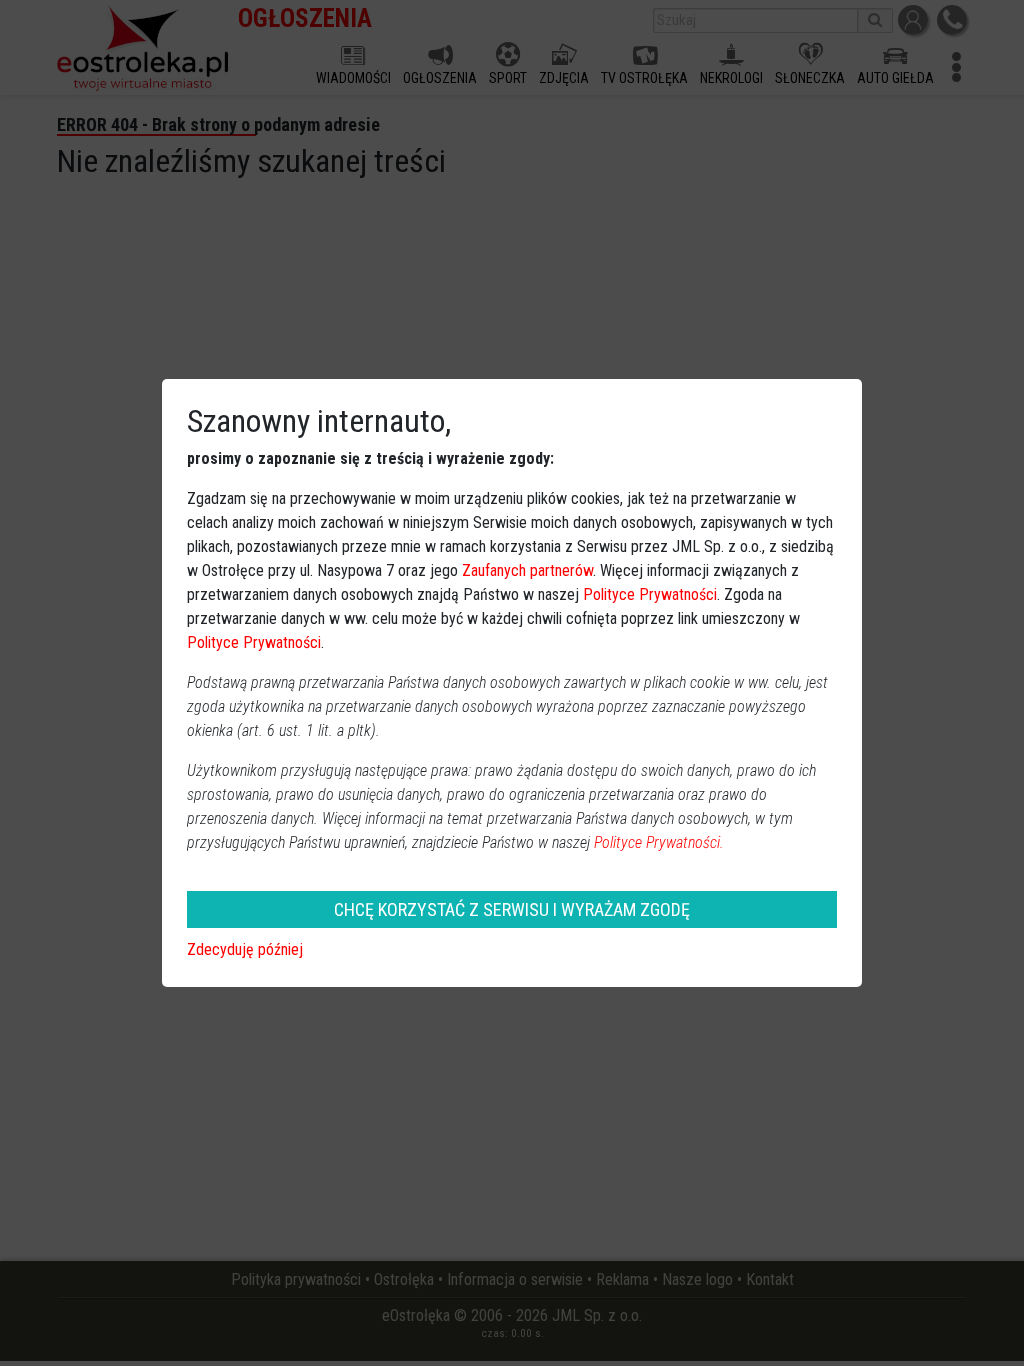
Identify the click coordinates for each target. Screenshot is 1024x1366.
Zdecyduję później (245, 949)
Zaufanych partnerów (527, 570)
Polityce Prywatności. (659, 842)
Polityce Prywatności (650, 594)
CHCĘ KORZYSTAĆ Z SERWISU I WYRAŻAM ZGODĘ (512, 909)
